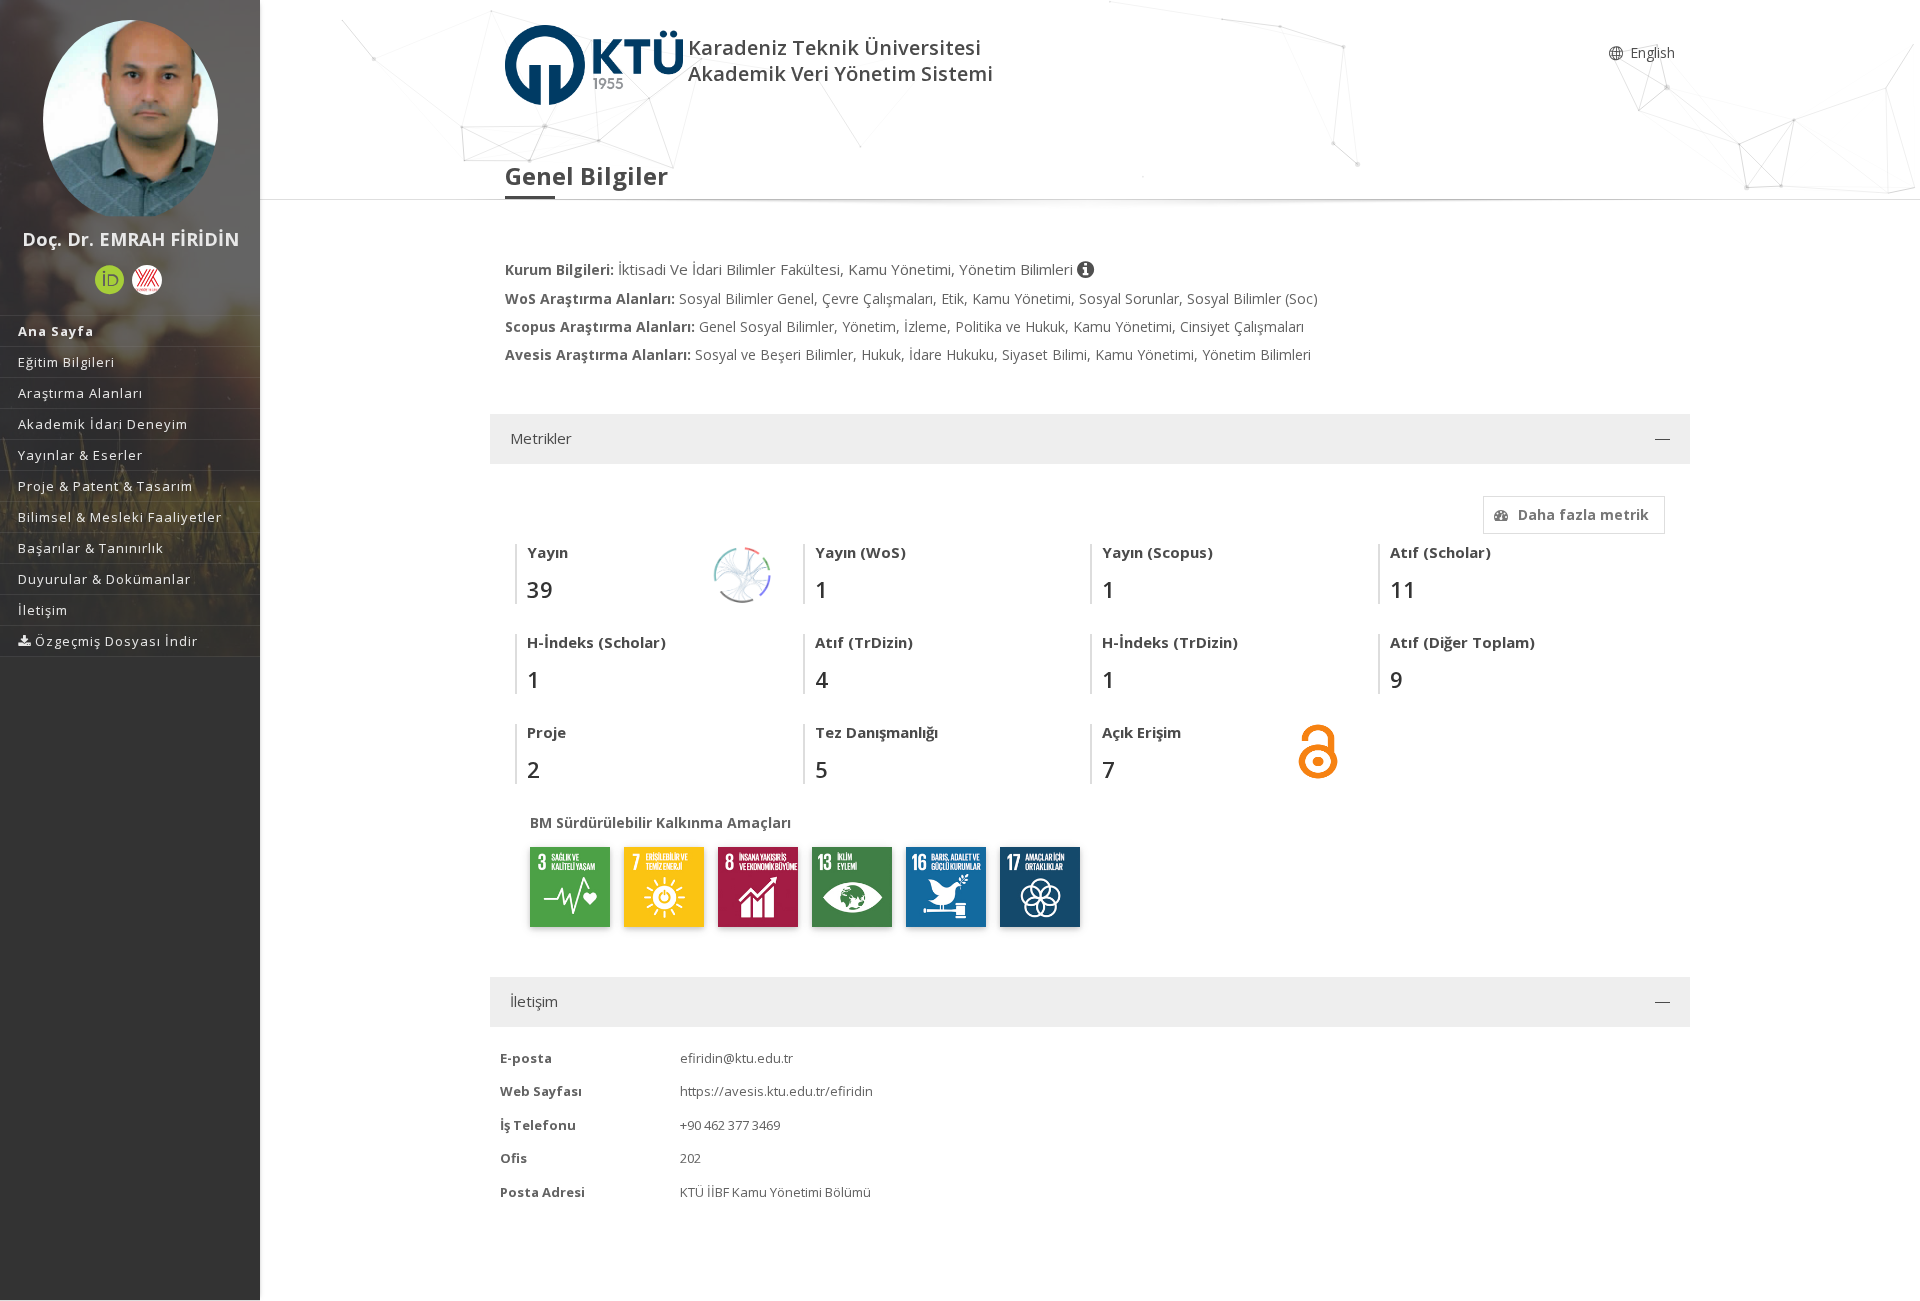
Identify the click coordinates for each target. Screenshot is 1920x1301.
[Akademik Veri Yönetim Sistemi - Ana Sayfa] (596, 63)
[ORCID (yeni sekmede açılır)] (110, 280)
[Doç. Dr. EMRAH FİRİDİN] (130, 120)
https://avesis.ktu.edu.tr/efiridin (776, 1091)
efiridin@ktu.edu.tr (736, 1058)
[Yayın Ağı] (743, 573)
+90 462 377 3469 (730, 1125)
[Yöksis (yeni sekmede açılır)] (147, 280)
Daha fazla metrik (1583, 514)
